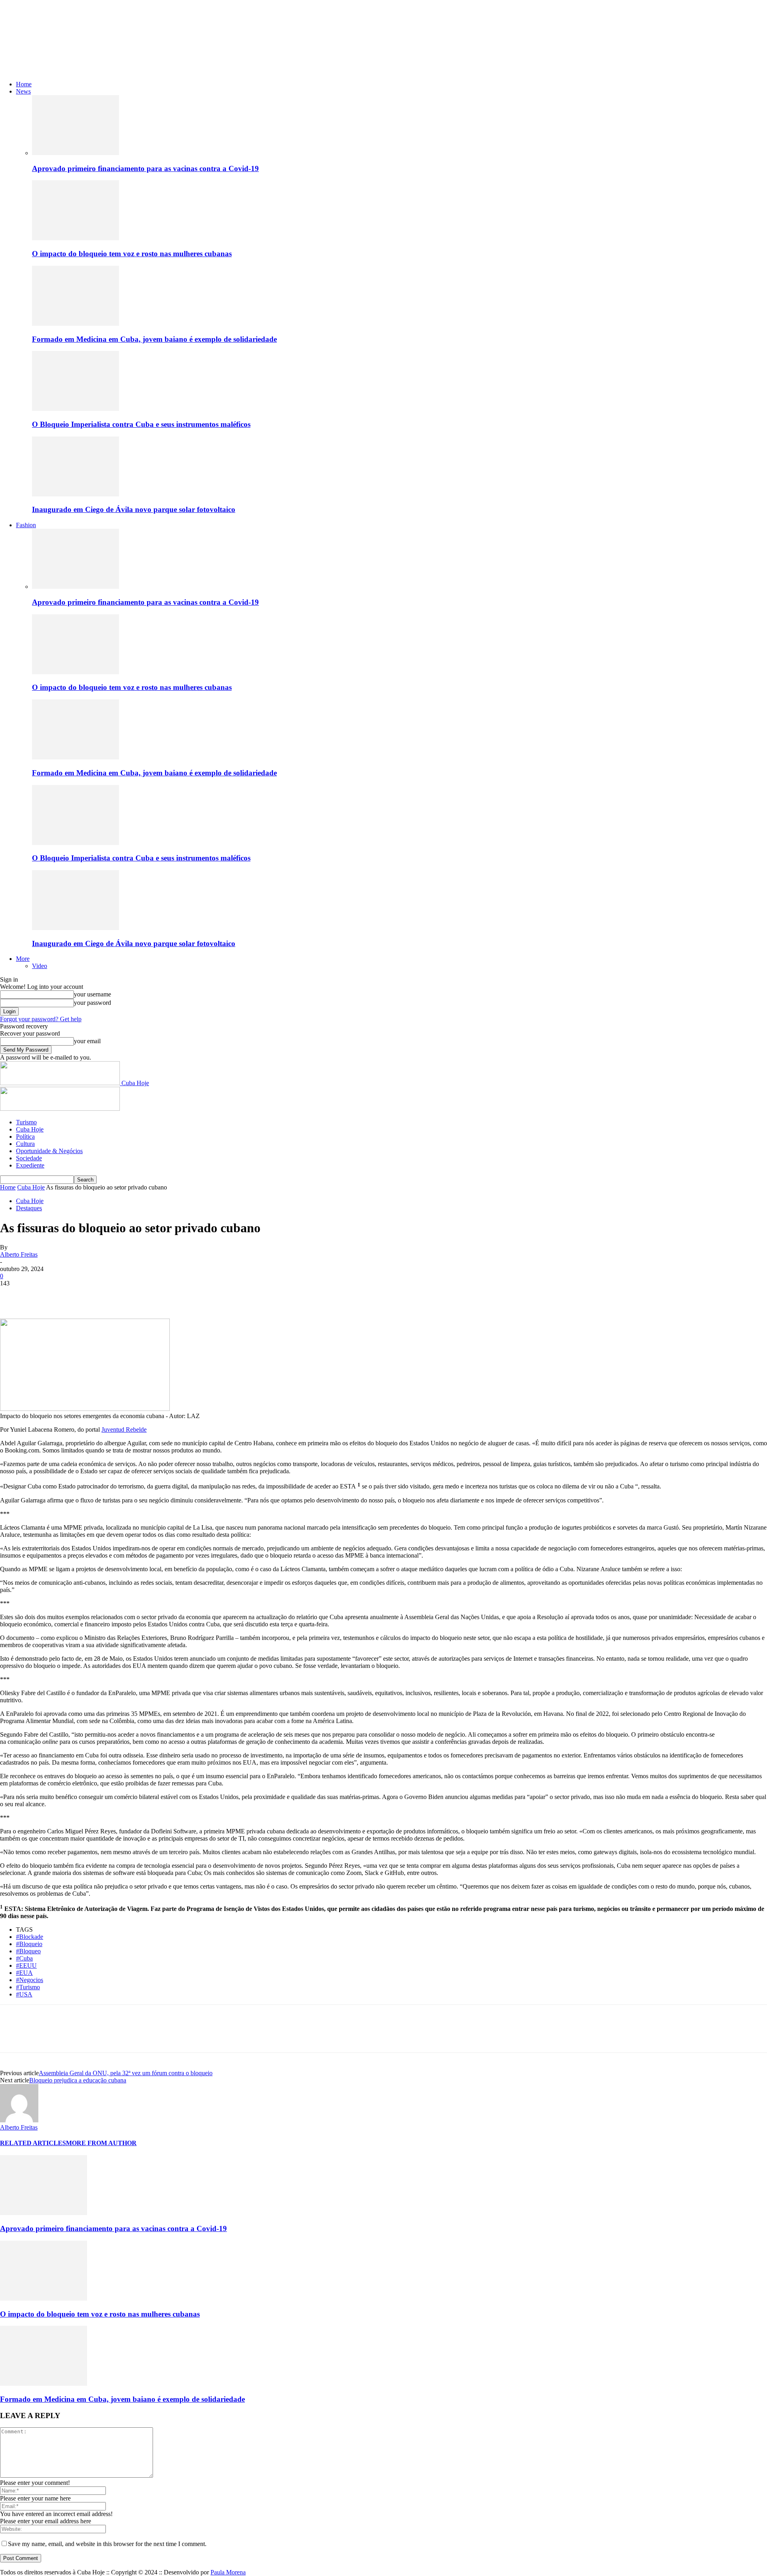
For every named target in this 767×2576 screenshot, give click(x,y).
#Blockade (30, 1937)
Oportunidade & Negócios (49, 1151)
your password (92, 1003)
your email (87, 1041)
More (23, 959)
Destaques (29, 1208)
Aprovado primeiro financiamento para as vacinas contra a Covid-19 (145, 168)
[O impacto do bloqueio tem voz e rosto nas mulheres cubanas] (76, 238)
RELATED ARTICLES (33, 2143)
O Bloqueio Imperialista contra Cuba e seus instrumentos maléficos (141, 424)
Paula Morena (228, 2572)
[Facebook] (13, 1295)
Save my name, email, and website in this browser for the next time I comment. (107, 2544)
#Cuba (24, 1958)
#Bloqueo (28, 1951)
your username (92, 994)
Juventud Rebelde (124, 1429)
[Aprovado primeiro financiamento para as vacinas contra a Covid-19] (76, 153)
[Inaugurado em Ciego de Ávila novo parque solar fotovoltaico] (76, 494)
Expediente (30, 1165)
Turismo (26, 1122)
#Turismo (28, 1987)
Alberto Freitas (19, 1254)
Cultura (25, 1144)
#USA (24, 1994)
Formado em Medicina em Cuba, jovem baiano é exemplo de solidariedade (154, 339)
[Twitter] (42, 1295)
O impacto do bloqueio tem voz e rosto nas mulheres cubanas (132, 254)
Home (24, 84)
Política (25, 1137)
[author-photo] (19, 2120)
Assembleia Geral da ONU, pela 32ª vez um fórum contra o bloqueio (126, 2073)
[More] (129, 1295)
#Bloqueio (29, 1944)
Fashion (26, 525)
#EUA (24, 1973)
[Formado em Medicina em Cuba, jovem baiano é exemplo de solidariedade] (76, 324)
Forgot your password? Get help (41, 1019)
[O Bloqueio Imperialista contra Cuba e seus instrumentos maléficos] (76, 409)
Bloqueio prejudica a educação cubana (78, 2080)
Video (40, 966)
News (23, 91)
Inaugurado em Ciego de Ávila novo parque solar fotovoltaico (134, 509)
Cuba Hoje (30, 1129)
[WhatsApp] (99, 1295)
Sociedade (29, 1158)
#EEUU (26, 1965)
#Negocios (30, 1980)
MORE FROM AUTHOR (101, 2143)
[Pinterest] (71, 1295)
